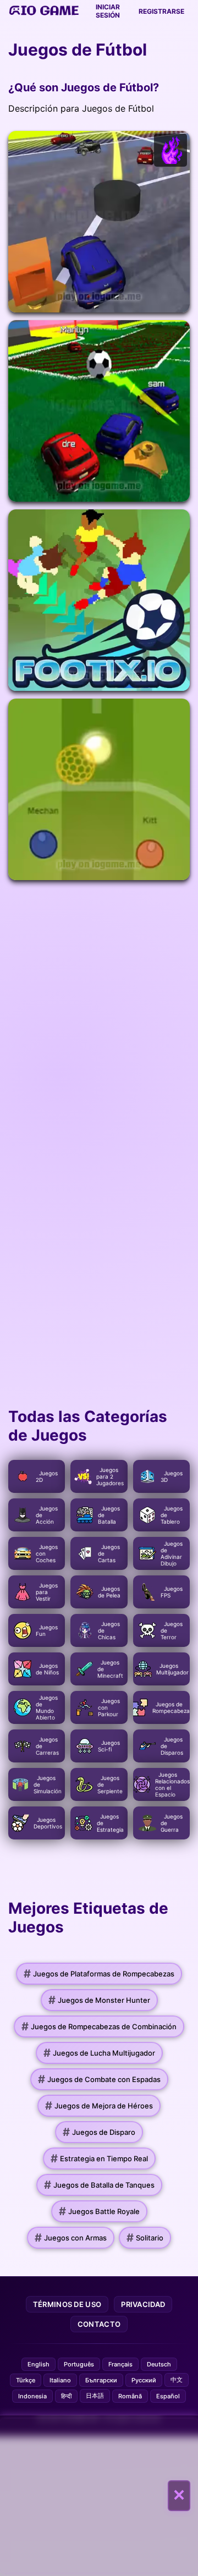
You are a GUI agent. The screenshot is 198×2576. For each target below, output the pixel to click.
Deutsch (159, 2364)
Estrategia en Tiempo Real (99, 2158)
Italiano (60, 2380)
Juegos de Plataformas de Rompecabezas (99, 1974)
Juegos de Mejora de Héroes (99, 2106)
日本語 (95, 2396)
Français (120, 2364)
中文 (177, 2380)
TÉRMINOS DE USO (67, 2304)
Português (79, 2364)
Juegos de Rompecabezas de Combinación (99, 2026)
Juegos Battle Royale (99, 2211)
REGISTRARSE (161, 11)
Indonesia (32, 2396)
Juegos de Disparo (99, 2132)
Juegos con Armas (71, 2238)
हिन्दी (66, 2396)
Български (101, 2380)
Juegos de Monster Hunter (99, 2000)
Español (168, 2396)
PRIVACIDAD (143, 2304)
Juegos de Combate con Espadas (99, 2079)
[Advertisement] (99, 2496)
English (38, 2364)
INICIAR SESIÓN (108, 11)
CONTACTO (99, 2324)
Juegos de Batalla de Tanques (99, 2185)
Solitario (145, 2238)
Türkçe (26, 2380)
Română (130, 2396)
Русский (144, 2380)
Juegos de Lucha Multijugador (99, 2053)
